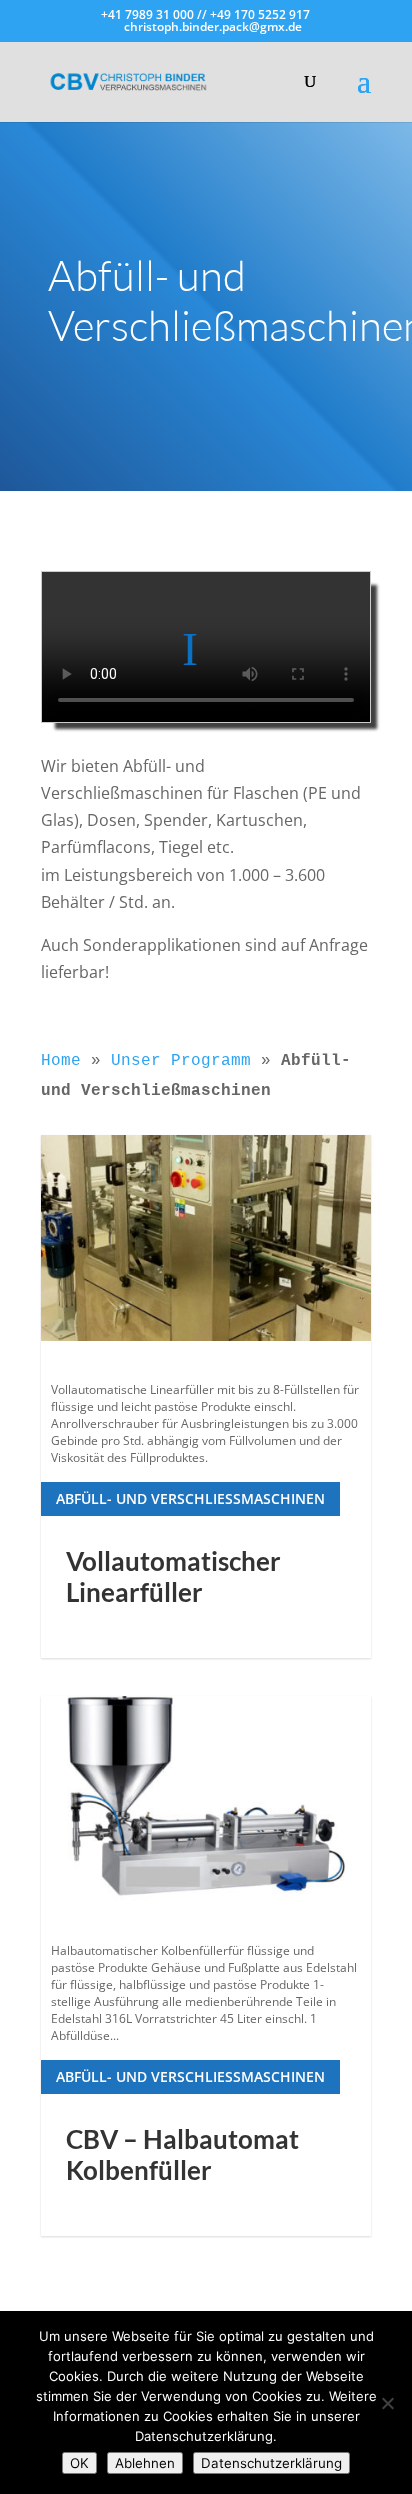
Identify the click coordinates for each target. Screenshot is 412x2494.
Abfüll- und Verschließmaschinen (190, 1498)
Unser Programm (181, 1061)
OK (79, 2463)
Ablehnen (145, 2463)
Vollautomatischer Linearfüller (173, 1576)
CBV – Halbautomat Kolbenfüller (182, 2154)
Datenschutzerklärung (271, 2463)
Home (61, 1061)
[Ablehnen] (387, 2403)
